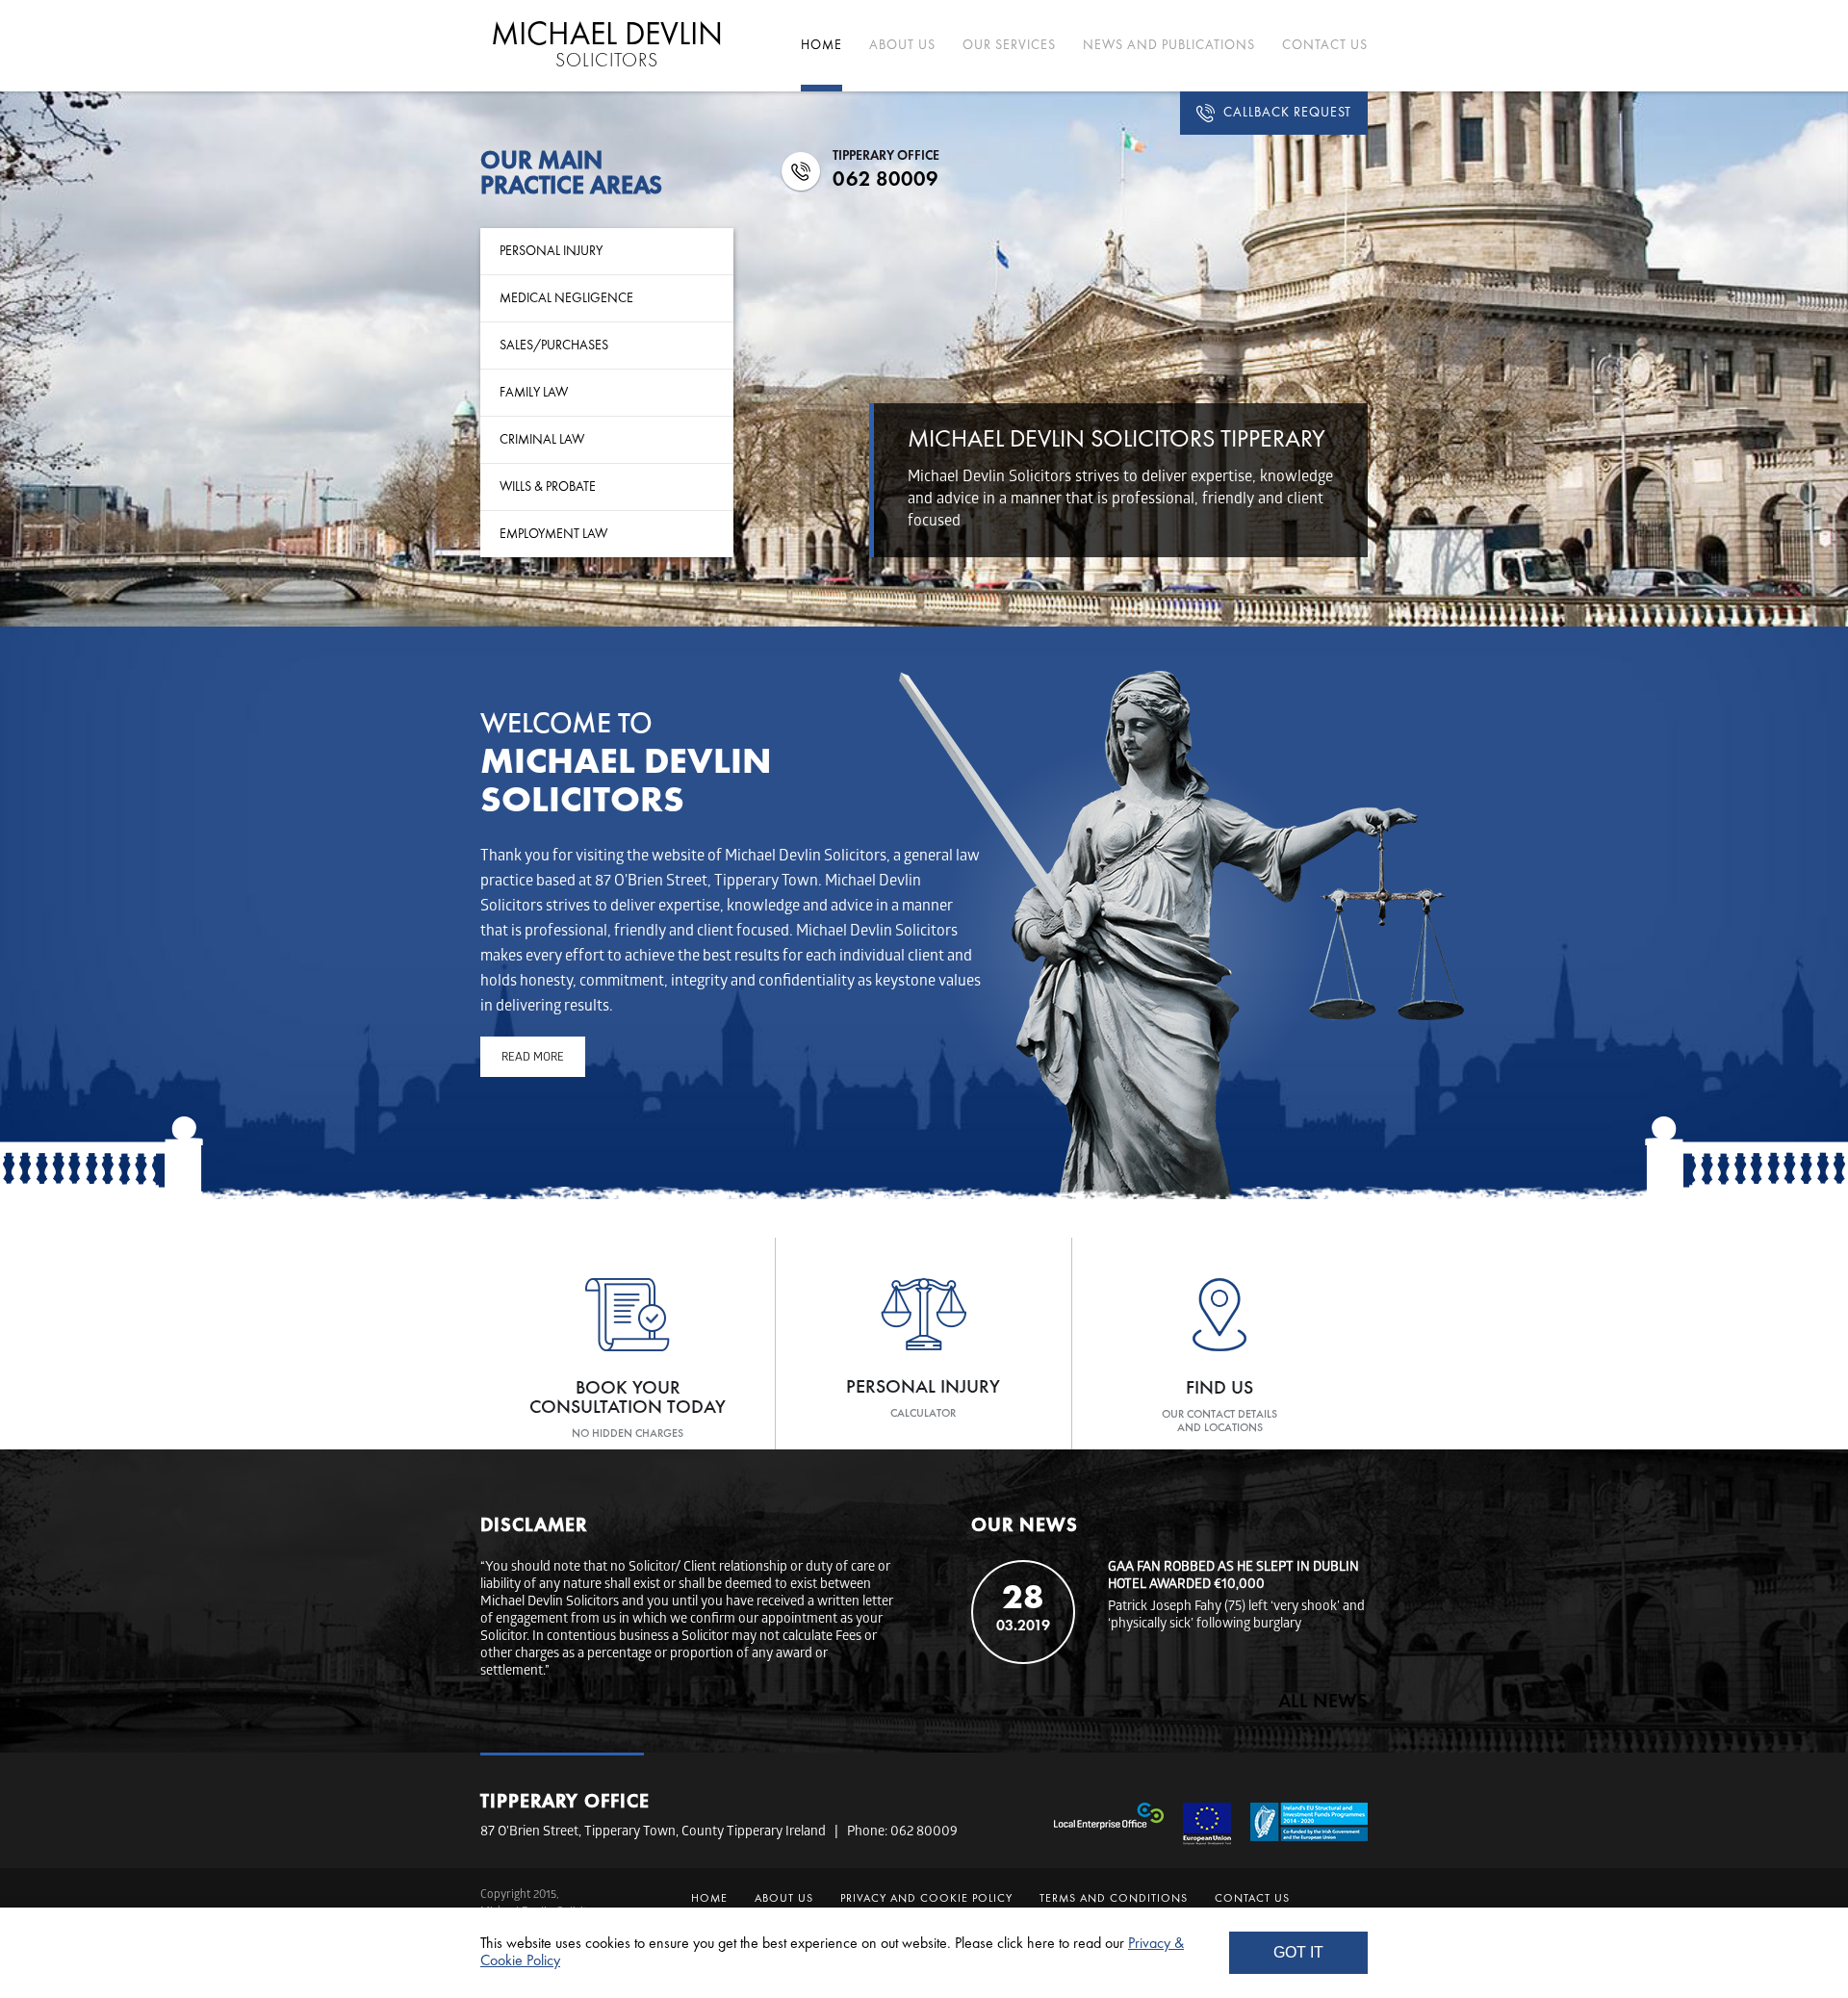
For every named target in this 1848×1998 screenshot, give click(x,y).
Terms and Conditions (1114, 1899)
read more (533, 1058)
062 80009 (885, 180)
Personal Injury (551, 251)
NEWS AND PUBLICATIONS (1169, 45)
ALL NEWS (1323, 1703)
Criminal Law (542, 440)
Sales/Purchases (554, 346)
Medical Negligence (566, 298)
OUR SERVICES (1009, 45)
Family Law (534, 393)
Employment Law (553, 534)
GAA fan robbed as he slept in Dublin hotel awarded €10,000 (1233, 1577)
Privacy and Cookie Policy (926, 1899)
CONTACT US (1325, 45)
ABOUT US (902, 45)
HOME (821, 45)
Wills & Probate (548, 487)
